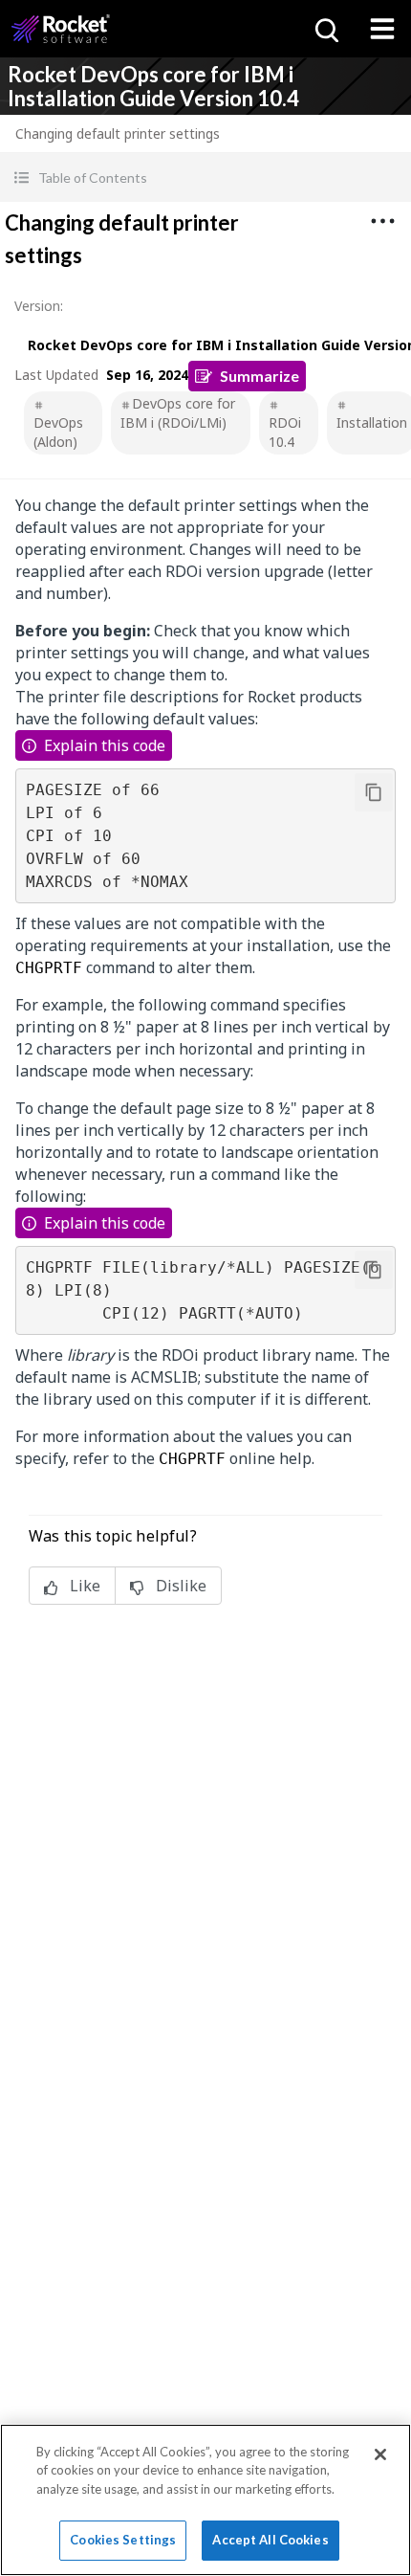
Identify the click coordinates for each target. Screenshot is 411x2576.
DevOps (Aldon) (58, 432)
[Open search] (325, 29)
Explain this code (105, 745)
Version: (39, 306)
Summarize (260, 376)
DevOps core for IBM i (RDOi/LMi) (178, 413)
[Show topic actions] (382, 221)
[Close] (380, 2454)
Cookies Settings (123, 2540)
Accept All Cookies (270, 2540)
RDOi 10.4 (285, 432)
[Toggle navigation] (382, 29)
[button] (205, 178)
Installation (372, 422)
